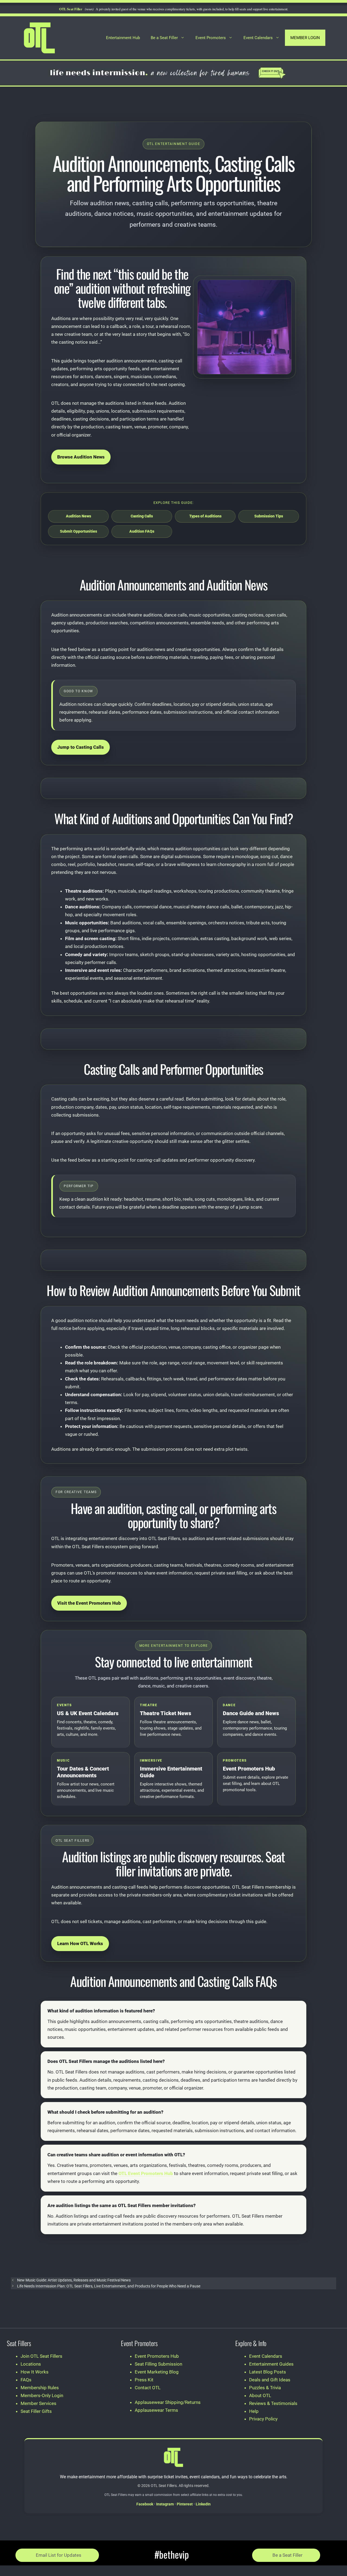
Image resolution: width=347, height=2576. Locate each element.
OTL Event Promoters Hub (146, 2173)
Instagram (165, 2504)
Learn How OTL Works (80, 1943)
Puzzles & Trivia (265, 2388)
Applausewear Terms (156, 2410)
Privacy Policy (263, 2419)
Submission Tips (269, 516)
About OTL (260, 2395)
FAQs (26, 2380)
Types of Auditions (205, 516)
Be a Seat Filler (164, 38)
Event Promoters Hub (157, 2356)
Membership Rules (40, 2388)
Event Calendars (258, 38)
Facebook (145, 2504)
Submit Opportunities (78, 531)
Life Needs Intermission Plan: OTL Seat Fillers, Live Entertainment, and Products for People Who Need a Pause (109, 2286)
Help (254, 2411)
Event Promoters (211, 38)
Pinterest (185, 2504)
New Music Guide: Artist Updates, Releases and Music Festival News (74, 2280)
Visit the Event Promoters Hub (89, 1603)
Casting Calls (142, 516)
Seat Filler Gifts (36, 2411)
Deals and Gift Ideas (270, 2380)
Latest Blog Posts (268, 2372)
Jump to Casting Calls (81, 747)
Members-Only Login (42, 2395)
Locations (31, 2364)
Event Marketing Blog (157, 2372)
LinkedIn (203, 2504)
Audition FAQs (142, 531)
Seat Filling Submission (158, 2364)
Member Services (38, 2403)
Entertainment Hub (123, 38)
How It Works (35, 2372)
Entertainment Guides (271, 2364)
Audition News (78, 516)
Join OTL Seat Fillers (41, 2356)
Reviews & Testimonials (273, 2403)
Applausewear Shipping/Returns (168, 2402)
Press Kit (144, 2380)
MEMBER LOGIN (305, 38)
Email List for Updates (59, 2555)
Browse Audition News (81, 457)
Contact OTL (148, 2388)
